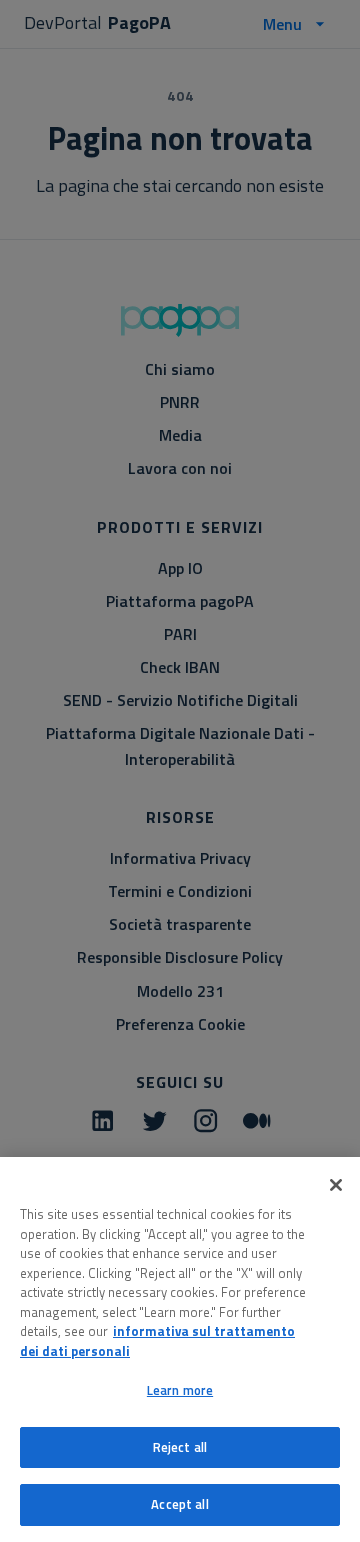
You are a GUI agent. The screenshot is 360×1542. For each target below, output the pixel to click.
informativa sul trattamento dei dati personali (157, 1341)
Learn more (180, 1390)
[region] (180, 1349)
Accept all (179, 1504)
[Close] (336, 1185)
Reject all (180, 1447)
